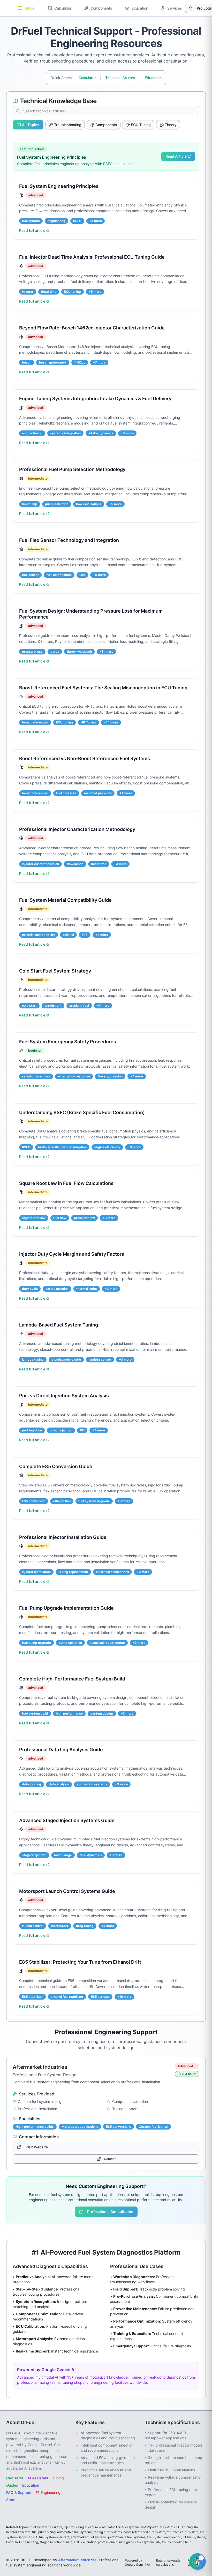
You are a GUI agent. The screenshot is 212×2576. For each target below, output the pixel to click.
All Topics (31, 125)
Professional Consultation (110, 2212)
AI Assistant (38, 2478)
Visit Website (37, 2147)
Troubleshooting (68, 125)
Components (106, 125)
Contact (110, 2159)
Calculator (87, 78)
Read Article (176, 156)
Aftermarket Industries (77, 2560)
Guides (12, 2485)
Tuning (58, 2478)
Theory (171, 125)
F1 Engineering (48, 2492)
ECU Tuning (141, 125)
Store (11, 2500)
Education (153, 78)
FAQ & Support (19, 2492)
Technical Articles (120, 78)
